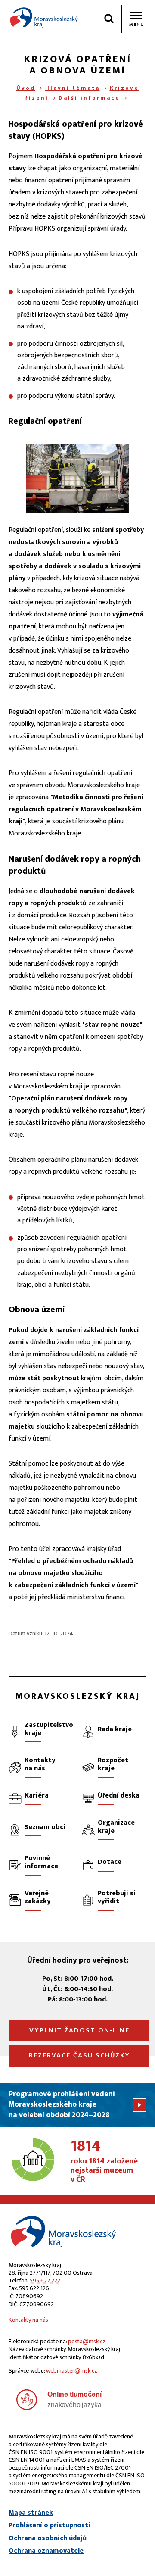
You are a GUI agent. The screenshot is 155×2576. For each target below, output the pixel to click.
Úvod (26, 88)
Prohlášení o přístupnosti (50, 2526)
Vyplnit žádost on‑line (79, 2030)
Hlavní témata (73, 88)
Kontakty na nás (28, 2320)
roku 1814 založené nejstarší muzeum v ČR (104, 2162)
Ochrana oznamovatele (46, 2551)
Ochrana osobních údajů (48, 2538)
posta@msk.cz (87, 2341)
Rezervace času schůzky (79, 2055)
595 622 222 (45, 2281)
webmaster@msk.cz (72, 2371)
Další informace (89, 98)
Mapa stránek (31, 2513)
